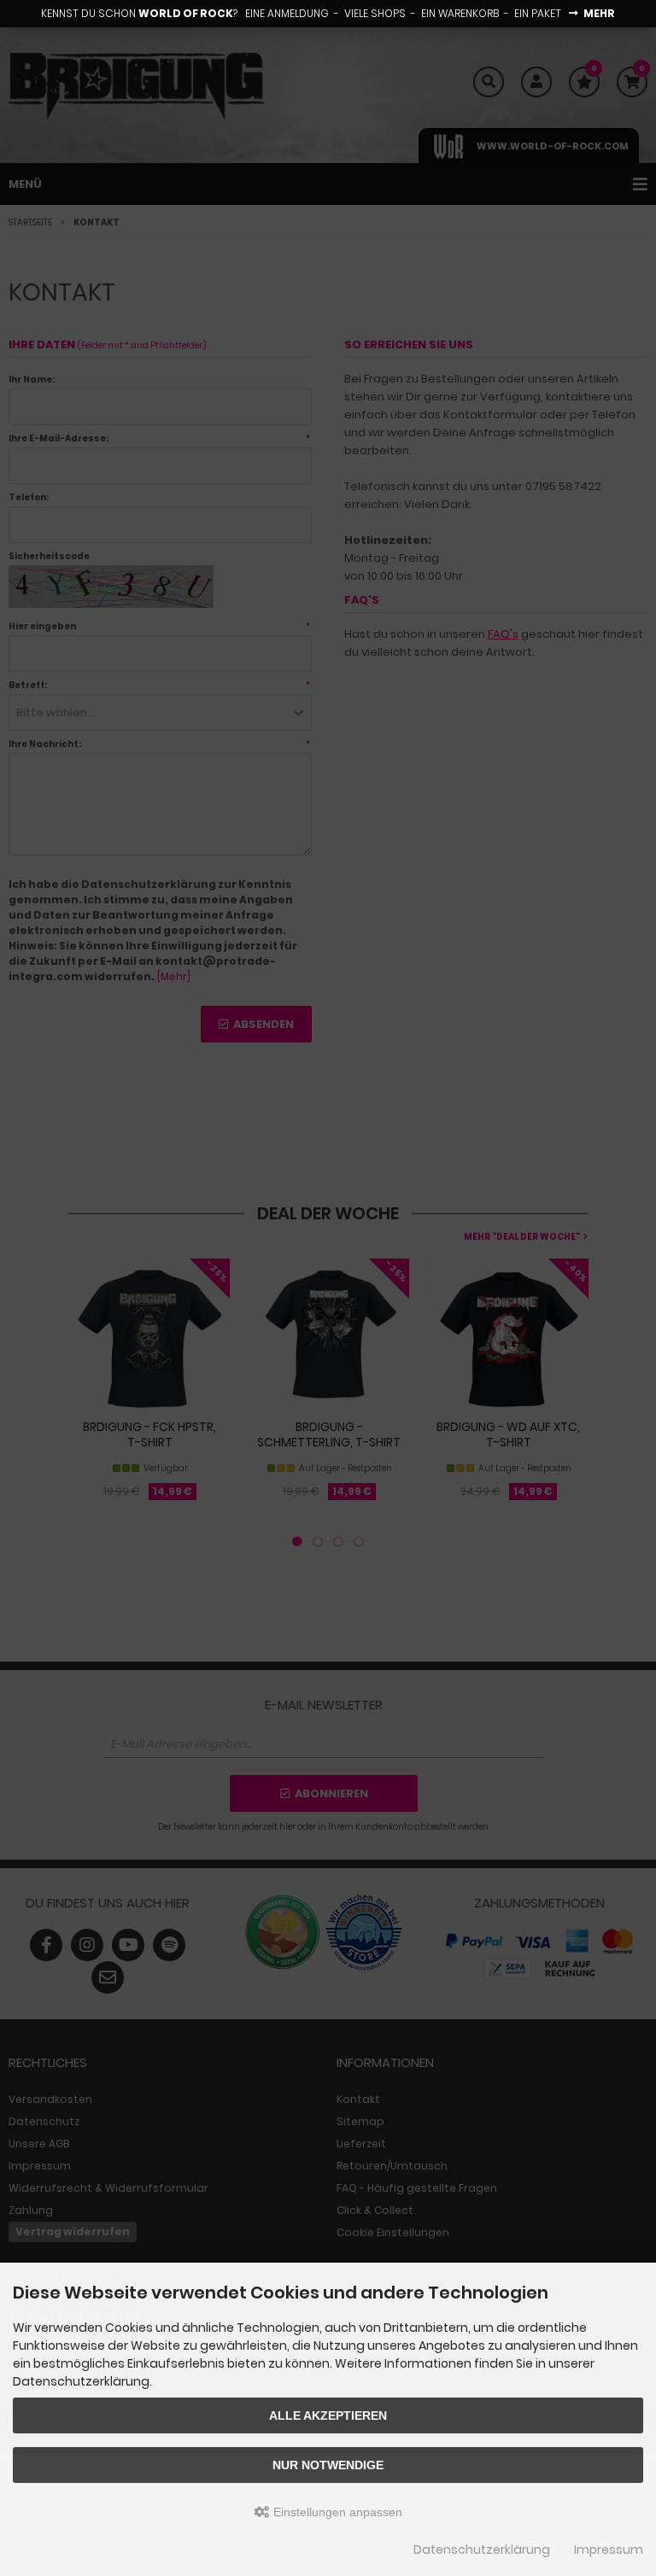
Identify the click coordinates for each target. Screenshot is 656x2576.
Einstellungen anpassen (336, 2512)
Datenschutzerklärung (482, 2550)
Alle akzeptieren (328, 2415)
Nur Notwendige (328, 2465)
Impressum (609, 2550)
